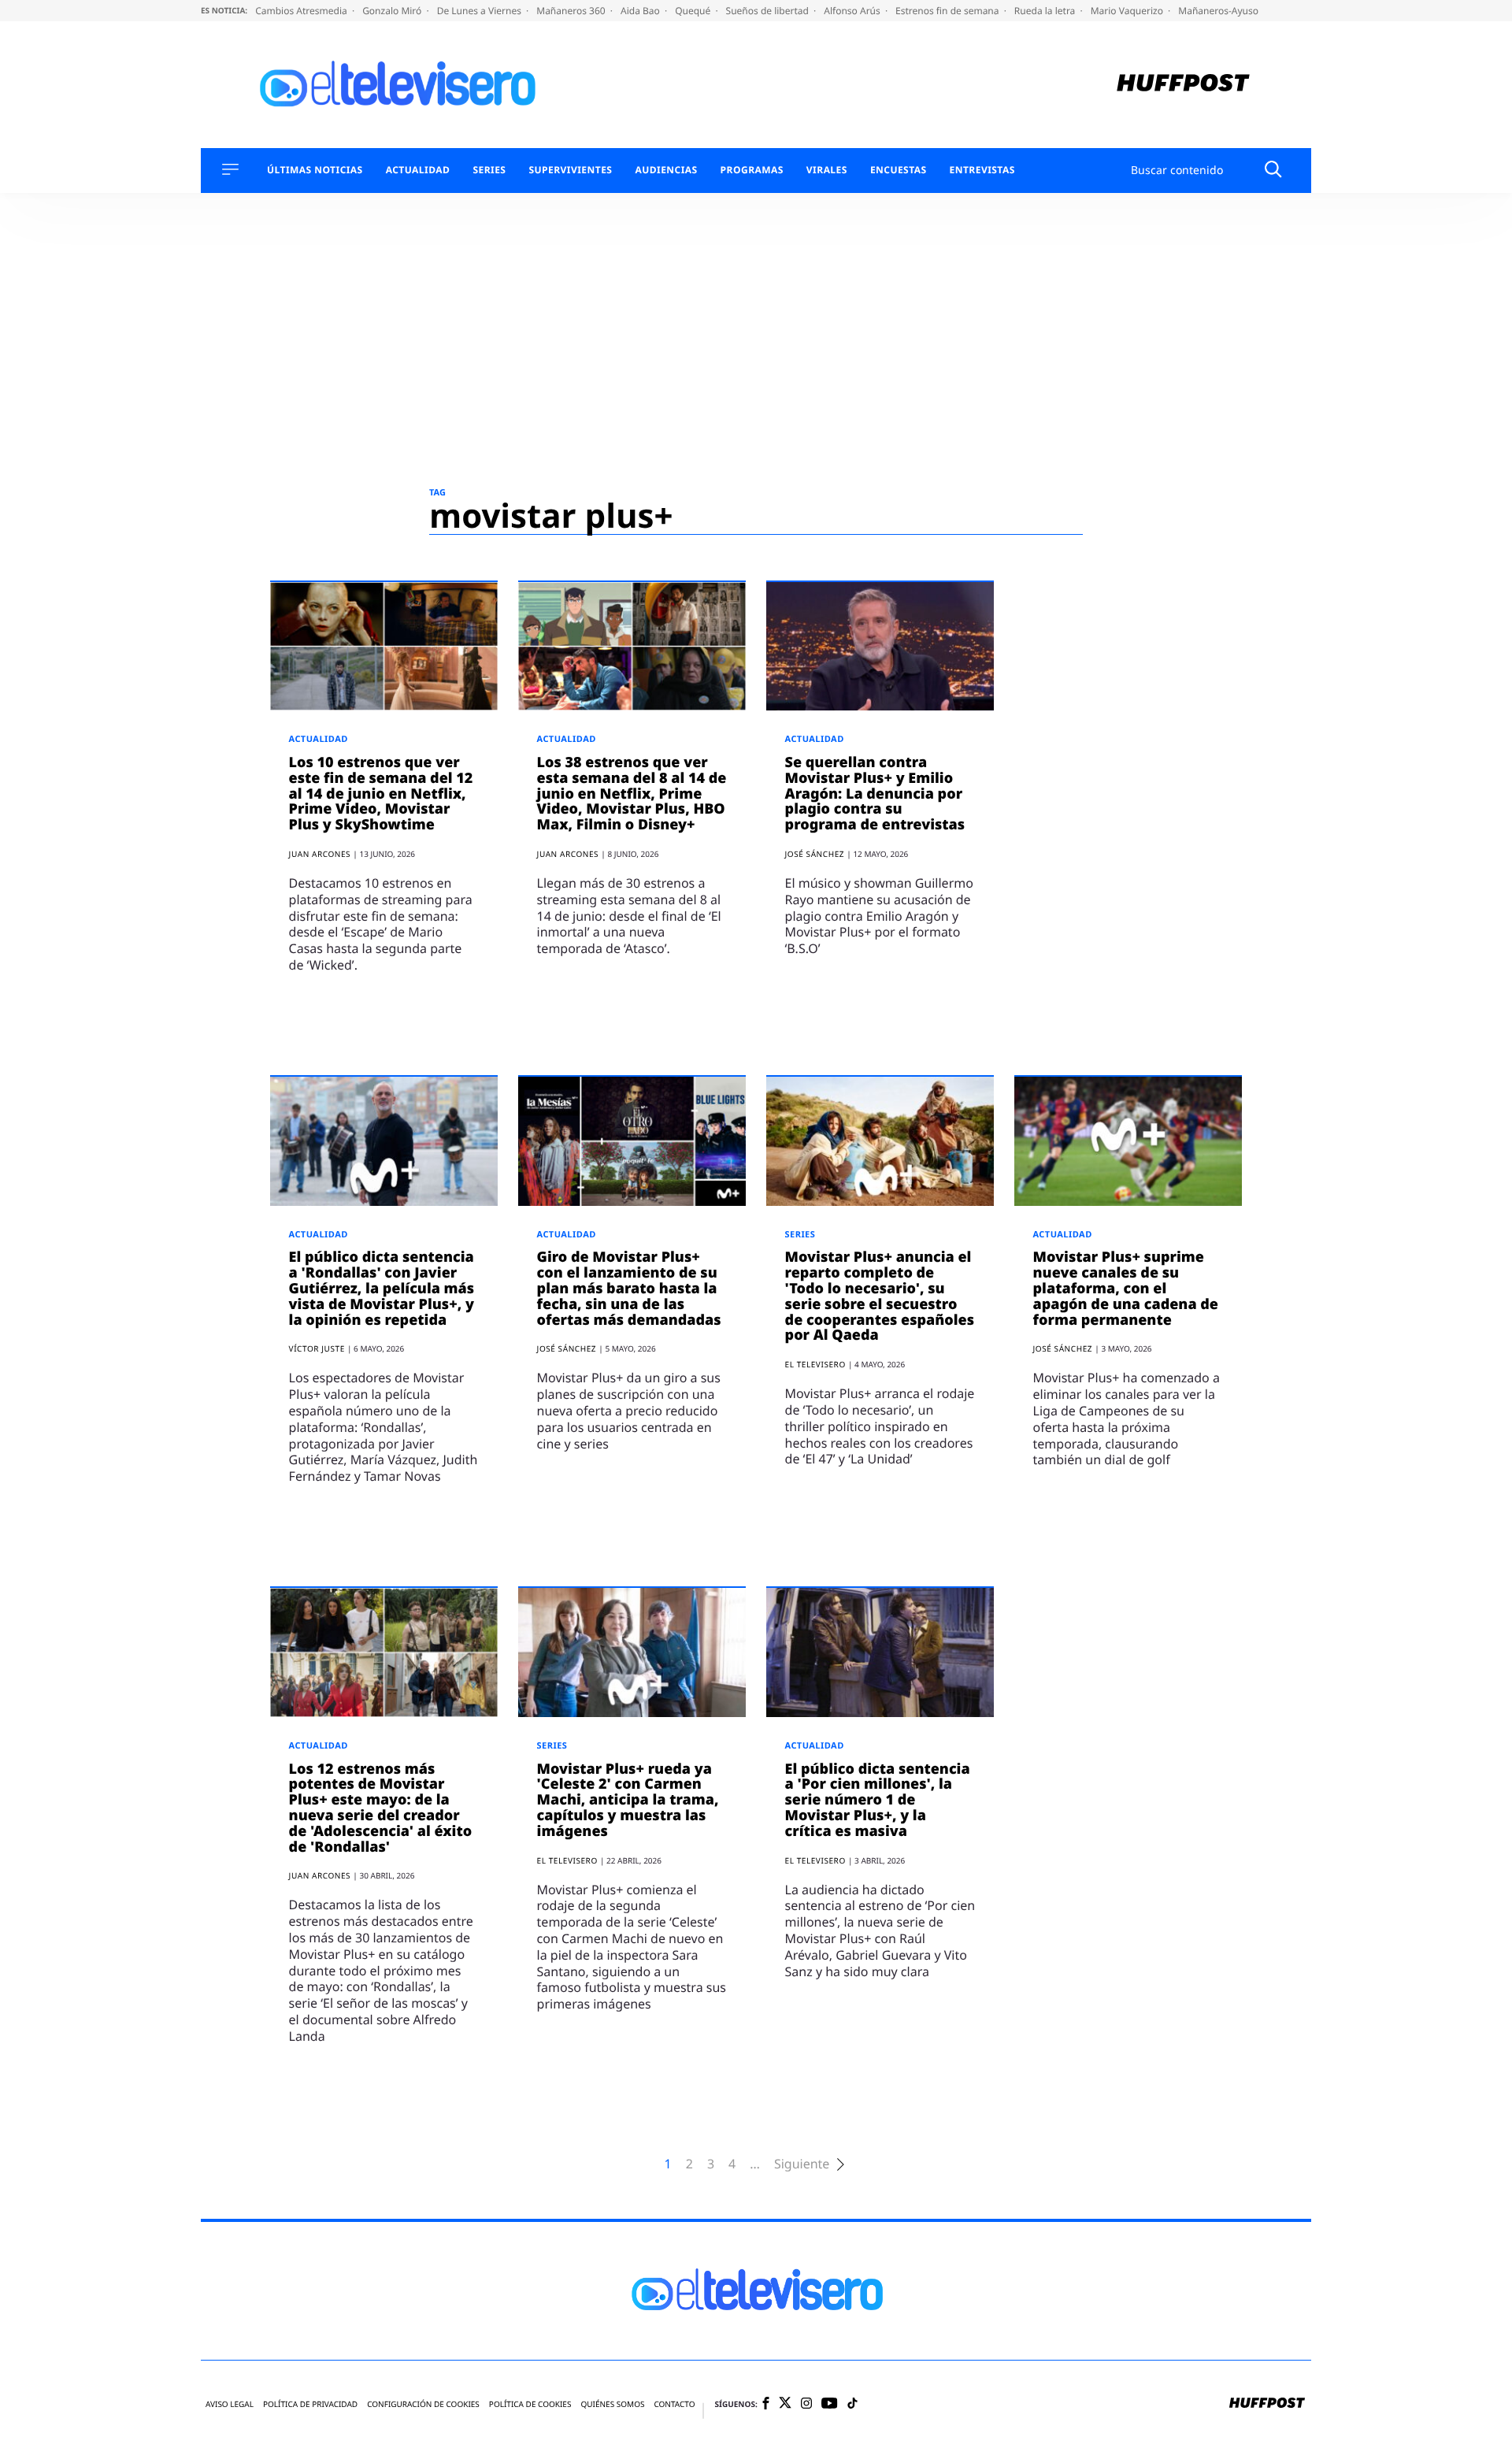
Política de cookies (530, 2404)
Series (489, 170)
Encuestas (899, 170)
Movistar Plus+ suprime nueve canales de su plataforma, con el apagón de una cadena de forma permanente (1126, 1288)
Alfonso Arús (853, 11)
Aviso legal (230, 2404)
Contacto (674, 2404)
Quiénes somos (612, 2404)
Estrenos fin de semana (949, 11)
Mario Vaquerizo (1128, 11)
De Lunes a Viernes (480, 11)
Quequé (694, 11)
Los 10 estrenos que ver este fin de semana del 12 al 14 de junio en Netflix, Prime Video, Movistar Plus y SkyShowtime (381, 794)
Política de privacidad (310, 2404)
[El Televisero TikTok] (852, 2404)
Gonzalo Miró (393, 11)
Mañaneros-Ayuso (1218, 11)
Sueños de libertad (769, 11)
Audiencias (666, 170)
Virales (827, 170)
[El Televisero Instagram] (806, 2404)
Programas (752, 170)
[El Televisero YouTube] (830, 2404)
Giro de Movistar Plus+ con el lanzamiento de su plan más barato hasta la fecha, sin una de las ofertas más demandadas (629, 1288)
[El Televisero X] (785, 2405)
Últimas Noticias (315, 170)
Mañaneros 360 (572, 11)
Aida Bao (641, 11)
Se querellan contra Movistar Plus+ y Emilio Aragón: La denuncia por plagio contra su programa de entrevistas (875, 794)
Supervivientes (570, 170)
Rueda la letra (1046, 11)
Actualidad (418, 170)
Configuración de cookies (423, 2404)
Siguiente (802, 2164)
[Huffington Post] (1183, 85)
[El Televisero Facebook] (766, 2404)
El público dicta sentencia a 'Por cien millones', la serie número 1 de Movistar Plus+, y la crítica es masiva (878, 1800)
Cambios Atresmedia (302, 11)
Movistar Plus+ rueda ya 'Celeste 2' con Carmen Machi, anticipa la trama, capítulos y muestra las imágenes (628, 1800)
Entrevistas (982, 170)
